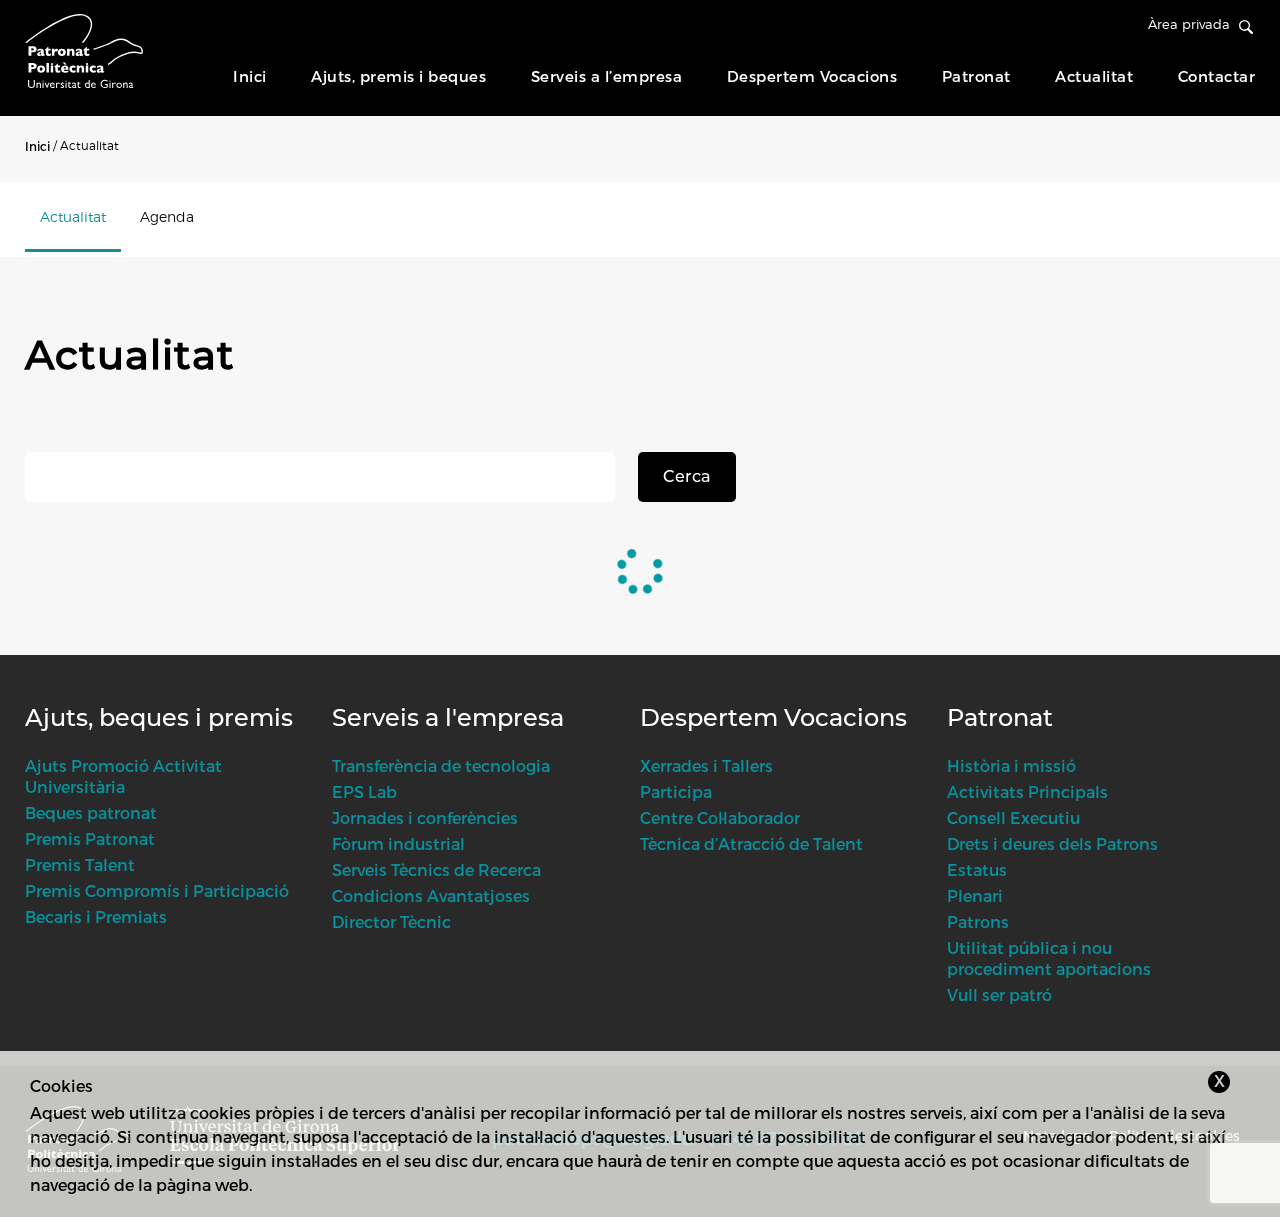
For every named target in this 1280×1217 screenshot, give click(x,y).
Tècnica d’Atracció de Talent (751, 843)
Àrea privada (1189, 24)
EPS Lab (364, 791)
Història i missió (1011, 765)
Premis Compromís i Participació (157, 890)
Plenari (975, 895)
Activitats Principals (1027, 791)
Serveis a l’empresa (607, 76)
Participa (676, 791)
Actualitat (1094, 76)
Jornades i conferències (425, 817)
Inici (250, 76)
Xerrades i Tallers (706, 765)
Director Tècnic (391, 921)
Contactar (1217, 76)
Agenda (167, 216)
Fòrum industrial (398, 843)
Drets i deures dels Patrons (1052, 843)
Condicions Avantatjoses (431, 895)
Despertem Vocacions (812, 76)
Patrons (978, 921)
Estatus (977, 869)
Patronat (976, 76)
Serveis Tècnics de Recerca (436, 869)
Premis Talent (80, 864)
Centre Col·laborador (720, 817)
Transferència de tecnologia (441, 765)
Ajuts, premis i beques (398, 76)
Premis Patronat (90, 838)
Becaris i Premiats (96, 916)
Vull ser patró (999, 994)
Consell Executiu (1013, 817)
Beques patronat (91, 812)
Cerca (687, 476)
